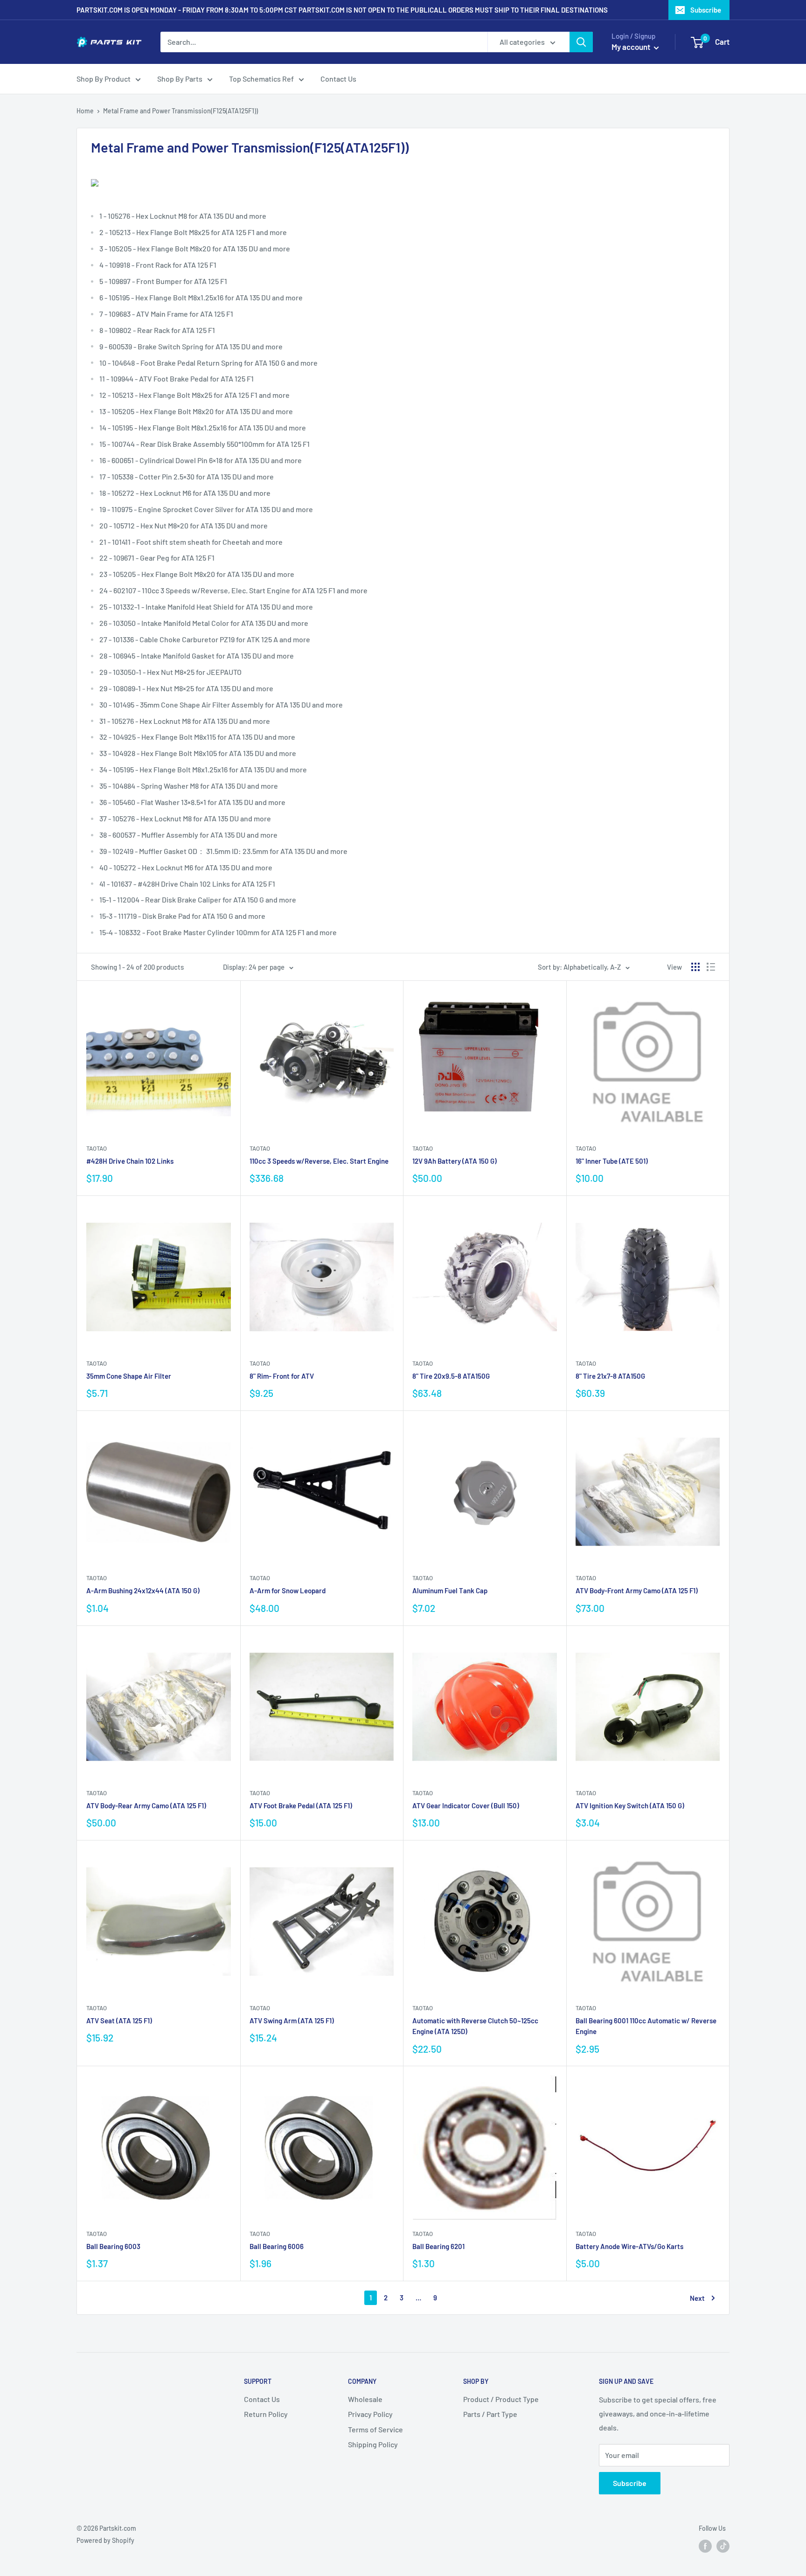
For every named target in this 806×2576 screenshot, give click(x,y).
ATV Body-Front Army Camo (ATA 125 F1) (637, 1590)
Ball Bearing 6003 (113, 2246)
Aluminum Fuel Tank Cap (450, 1590)
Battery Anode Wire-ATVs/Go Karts (629, 2246)
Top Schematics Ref (261, 79)
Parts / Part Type (490, 2414)
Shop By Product (104, 79)
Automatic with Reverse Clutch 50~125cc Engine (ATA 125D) (475, 2026)
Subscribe (706, 10)
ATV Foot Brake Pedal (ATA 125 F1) (301, 1805)
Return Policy (266, 2414)
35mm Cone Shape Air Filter (129, 1376)
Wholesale (365, 2399)
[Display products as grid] (695, 967)
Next (697, 2298)
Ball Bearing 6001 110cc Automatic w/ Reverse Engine (646, 2026)
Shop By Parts (180, 79)
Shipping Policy (373, 2444)
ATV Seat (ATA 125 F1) (119, 2021)
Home (85, 111)
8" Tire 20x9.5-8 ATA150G (451, 1376)
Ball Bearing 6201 (438, 2246)
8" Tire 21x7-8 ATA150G (610, 1376)
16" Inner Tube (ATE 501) (612, 1161)
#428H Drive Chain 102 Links (130, 1161)
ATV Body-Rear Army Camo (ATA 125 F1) (146, 1805)
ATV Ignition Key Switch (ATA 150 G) (630, 1805)
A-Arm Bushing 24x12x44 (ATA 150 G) (143, 1590)
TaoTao (97, 1148)
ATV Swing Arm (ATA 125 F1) (292, 2021)
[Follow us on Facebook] (705, 2546)
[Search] (581, 42)
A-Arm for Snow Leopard (288, 1590)
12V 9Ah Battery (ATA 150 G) (455, 1161)
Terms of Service (375, 2429)
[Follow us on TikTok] (723, 2546)
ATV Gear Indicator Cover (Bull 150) (466, 1805)
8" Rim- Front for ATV (282, 1376)
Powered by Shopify (105, 2540)
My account (632, 47)
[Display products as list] (711, 967)
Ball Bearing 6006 (277, 2246)
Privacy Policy (370, 2414)
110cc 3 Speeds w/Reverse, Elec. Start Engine (319, 1161)
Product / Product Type (501, 2399)
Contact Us (338, 79)
